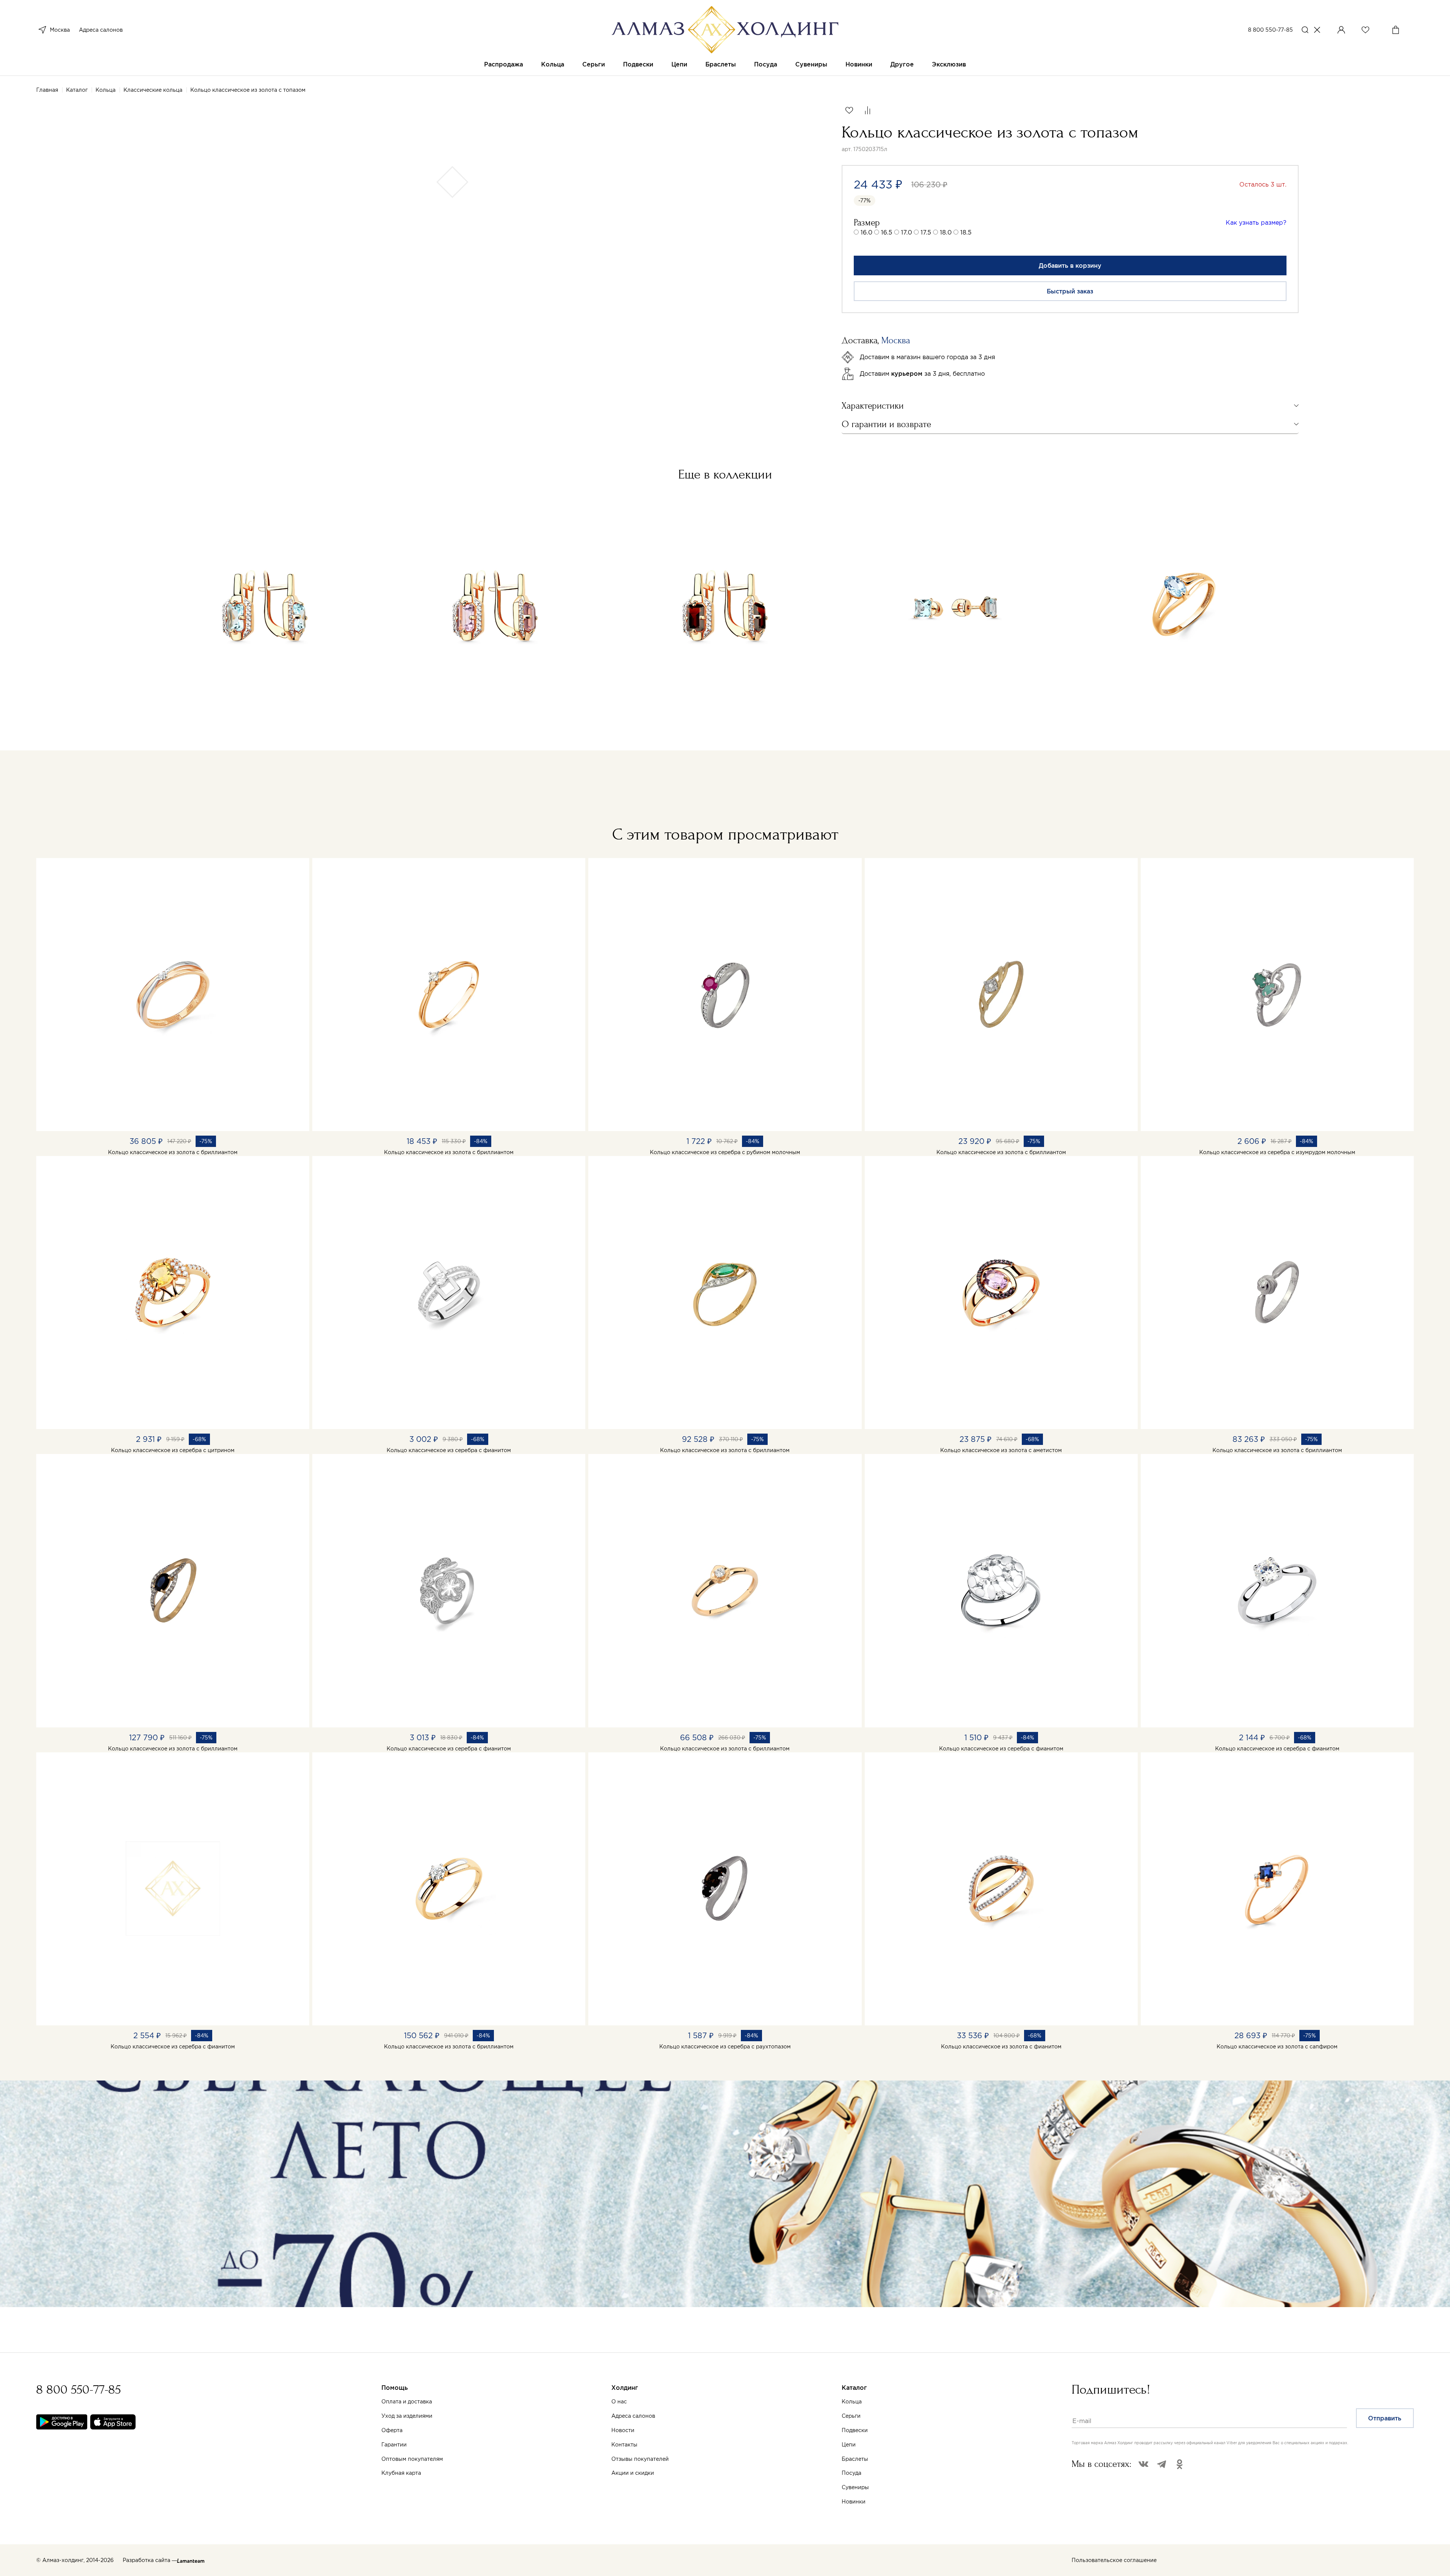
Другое (902, 64)
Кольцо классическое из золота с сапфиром (1277, 2047)
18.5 (966, 232)
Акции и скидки (633, 2473)
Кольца (553, 64)
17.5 (926, 232)
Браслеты (721, 64)
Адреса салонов (101, 30)
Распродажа (504, 64)
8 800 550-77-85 (1270, 30)
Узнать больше (385, 2494)
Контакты (624, 2445)
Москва (60, 30)
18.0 (946, 232)
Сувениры (811, 64)
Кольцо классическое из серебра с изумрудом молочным (1277, 1152)
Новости (623, 2430)
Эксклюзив (949, 64)
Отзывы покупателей (640, 2459)
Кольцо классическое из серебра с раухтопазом (725, 2047)
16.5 (887, 232)
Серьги (594, 64)
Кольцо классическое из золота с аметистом (1001, 1450)
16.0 (866, 232)
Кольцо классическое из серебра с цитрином (173, 1450)
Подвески (638, 64)
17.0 (906, 232)
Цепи (679, 64)
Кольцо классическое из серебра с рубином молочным (725, 1152)
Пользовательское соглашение (1114, 2560)
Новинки (859, 64)
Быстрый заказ (1070, 291)
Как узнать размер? (1256, 222)
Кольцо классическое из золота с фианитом (1001, 2047)
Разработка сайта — (150, 2560)
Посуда (766, 64)
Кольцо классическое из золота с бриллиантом (173, 1152)
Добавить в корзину (1070, 265)
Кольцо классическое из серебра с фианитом (449, 1450)
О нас (619, 2402)
